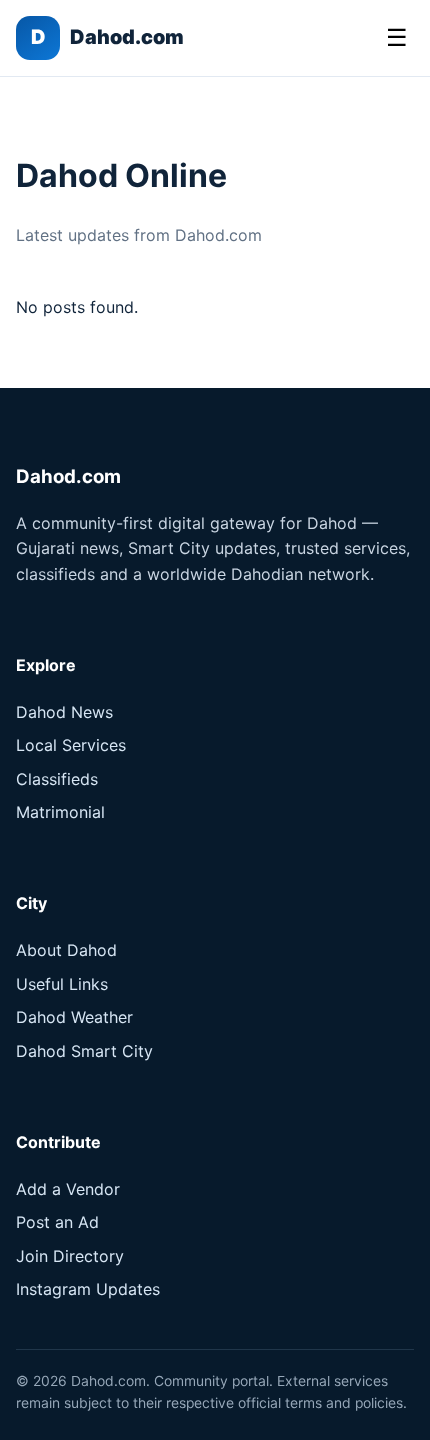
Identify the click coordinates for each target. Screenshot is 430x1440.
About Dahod (66, 950)
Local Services (71, 745)
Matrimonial (60, 812)
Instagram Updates (88, 1289)
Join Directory (70, 1256)
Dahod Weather (74, 1017)
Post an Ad (57, 1222)
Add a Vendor (68, 1189)
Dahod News (64, 712)
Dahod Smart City (84, 1051)
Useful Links (62, 984)
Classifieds (57, 779)
